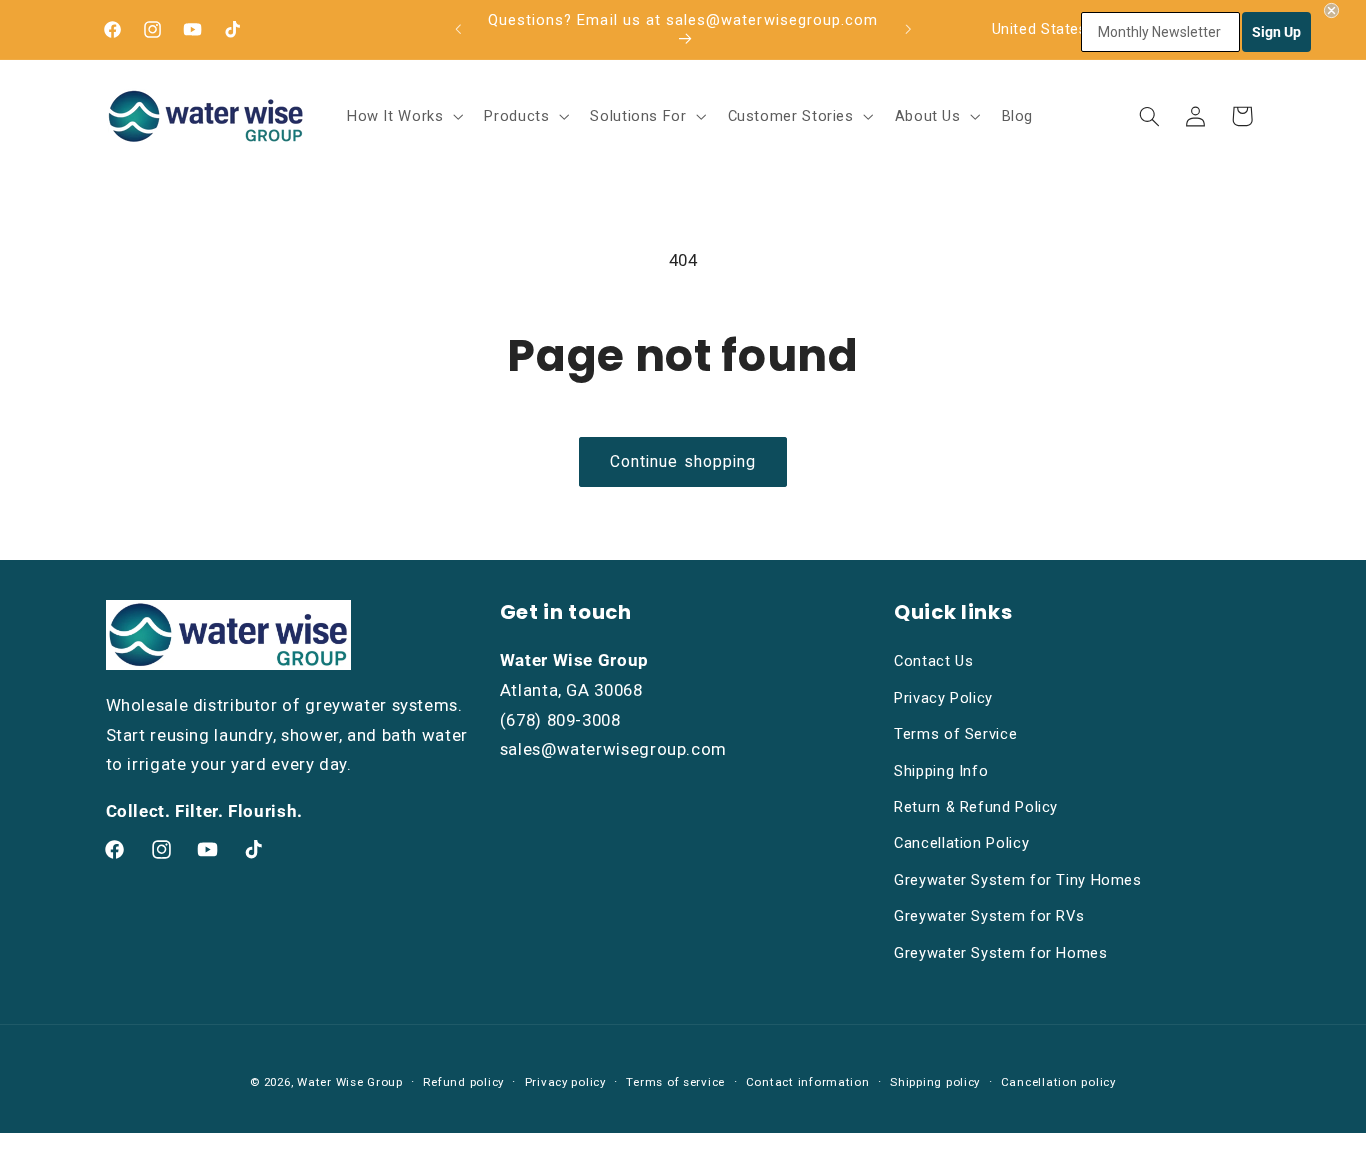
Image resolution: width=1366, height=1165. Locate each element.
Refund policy (463, 1082)
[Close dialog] (1331, 10)
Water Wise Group (350, 1082)
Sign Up (1276, 32)
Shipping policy (935, 1082)
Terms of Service (955, 734)
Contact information (808, 1082)
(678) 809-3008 (560, 720)
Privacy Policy (943, 698)
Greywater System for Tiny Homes (1018, 880)
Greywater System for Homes (1000, 953)
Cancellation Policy (961, 843)
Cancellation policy (1058, 1082)
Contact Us (933, 661)
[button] (403, 116)
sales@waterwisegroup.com (613, 749)
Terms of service (675, 1082)
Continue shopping (683, 461)
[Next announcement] (908, 29)
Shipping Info (941, 771)
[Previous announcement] (458, 29)
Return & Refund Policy (976, 807)
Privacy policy (565, 1082)
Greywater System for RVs (989, 916)
